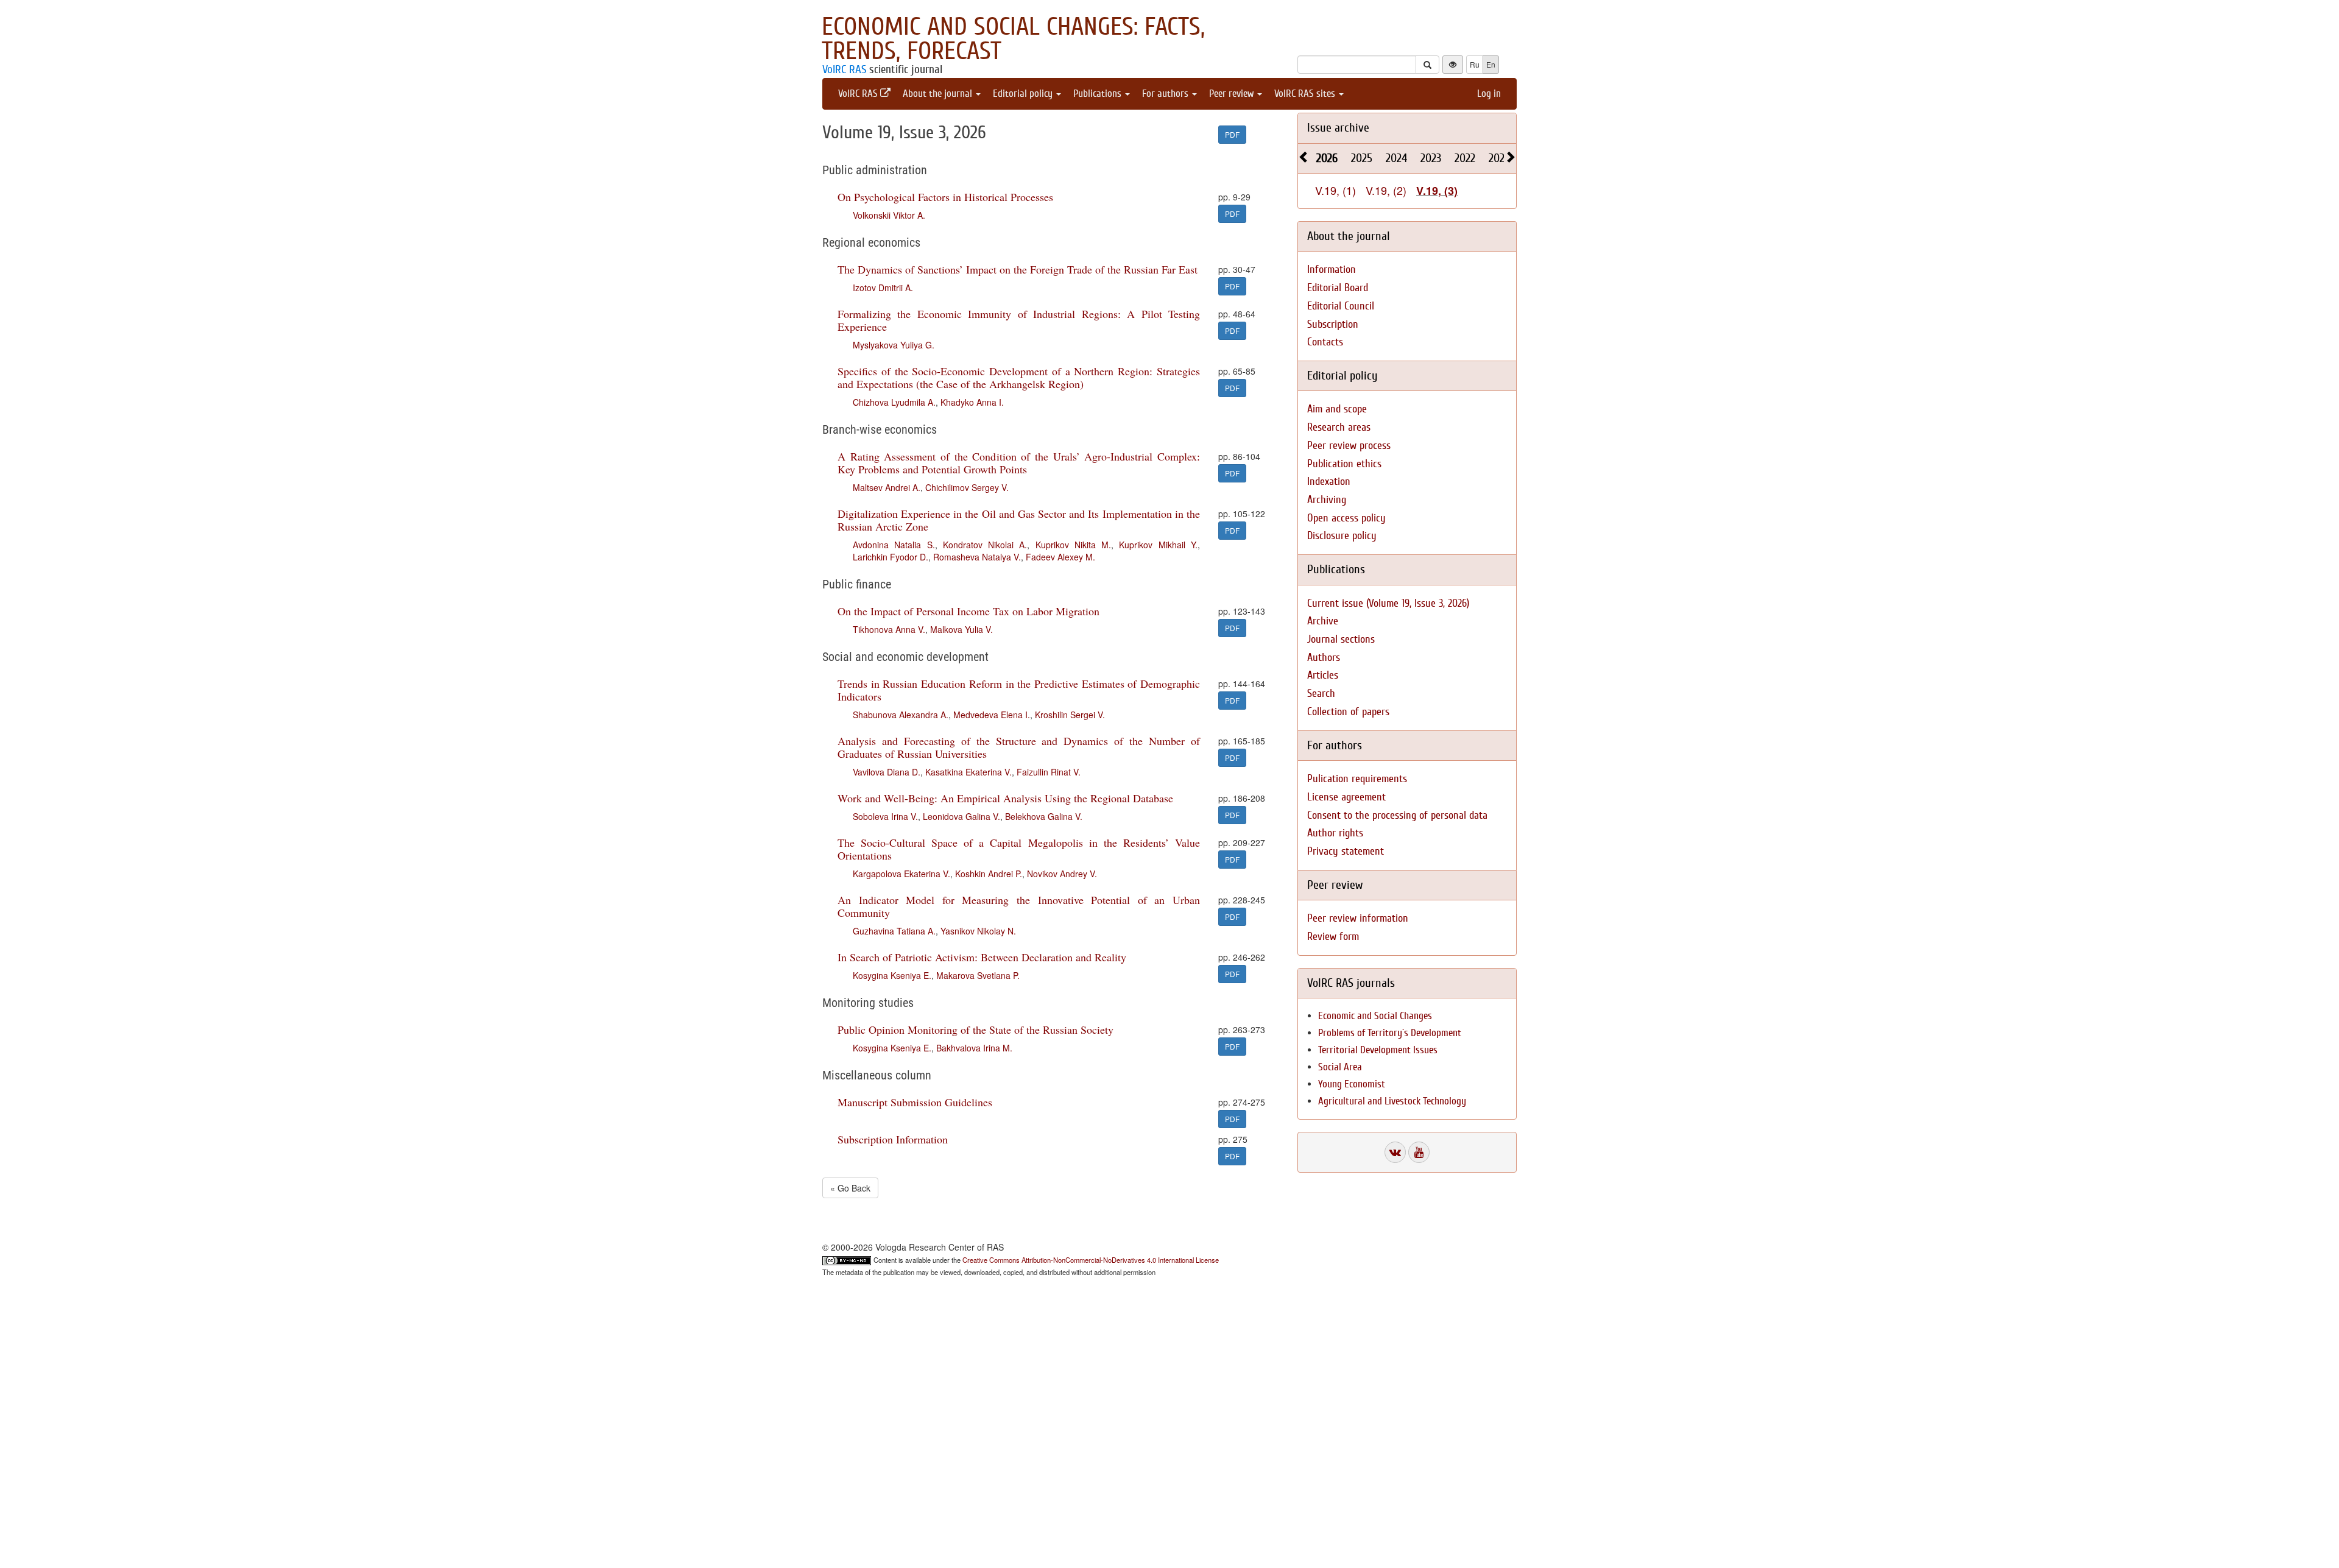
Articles (1323, 675)
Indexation (1329, 482)
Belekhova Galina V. (1044, 816)
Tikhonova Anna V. (889, 629)
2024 (1396, 158)
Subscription (1333, 324)
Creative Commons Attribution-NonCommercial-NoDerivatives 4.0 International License (1091, 1260)
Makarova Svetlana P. (978, 975)
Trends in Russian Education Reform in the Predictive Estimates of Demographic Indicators (1019, 690)
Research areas (1339, 427)
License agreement (1346, 797)
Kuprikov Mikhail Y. (1158, 545)
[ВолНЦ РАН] (1395, 1152)
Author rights (1335, 833)
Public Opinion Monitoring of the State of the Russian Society (975, 1029)
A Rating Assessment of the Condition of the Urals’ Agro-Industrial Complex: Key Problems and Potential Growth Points (1019, 463)
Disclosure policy (1342, 536)
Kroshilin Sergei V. (1070, 715)
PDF (1232, 134)
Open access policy (1346, 518)
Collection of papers (1348, 712)
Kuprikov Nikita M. (1074, 545)
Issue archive (1338, 128)
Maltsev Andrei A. (887, 487)
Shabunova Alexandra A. (901, 715)
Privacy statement (1346, 851)
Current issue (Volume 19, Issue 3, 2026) (1388, 603)
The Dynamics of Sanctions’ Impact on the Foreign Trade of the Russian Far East (1018, 269)
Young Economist (1352, 1084)
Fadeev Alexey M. (1060, 557)
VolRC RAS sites (1306, 94)
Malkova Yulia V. (961, 629)
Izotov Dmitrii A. (883, 288)
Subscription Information (893, 1139)
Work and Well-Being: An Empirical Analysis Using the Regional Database (1005, 798)
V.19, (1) (1335, 190)
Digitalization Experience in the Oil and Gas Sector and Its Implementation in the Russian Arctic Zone (1019, 520)
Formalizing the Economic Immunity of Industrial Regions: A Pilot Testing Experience (1019, 320)
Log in (1489, 94)
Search (1321, 694)
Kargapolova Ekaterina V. (901, 874)
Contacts (1325, 342)
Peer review (1233, 94)
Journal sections (1341, 639)
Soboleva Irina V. (885, 816)
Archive (1323, 621)
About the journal (939, 94)
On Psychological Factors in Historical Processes (945, 197)
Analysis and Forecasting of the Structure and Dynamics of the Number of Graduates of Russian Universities (1019, 747)
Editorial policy (1024, 94)
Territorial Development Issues (1378, 1050)
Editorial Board (1338, 288)
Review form (1333, 937)
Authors (1324, 658)
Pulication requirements (1357, 779)
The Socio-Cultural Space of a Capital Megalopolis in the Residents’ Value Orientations (1019, 849)
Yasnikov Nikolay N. (978, 931)
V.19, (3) (1437, 191)
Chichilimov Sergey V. (967, 487)
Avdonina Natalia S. (894, 545)
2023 (1431, 158)
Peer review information (1358, 918)
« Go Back (850, 1188)
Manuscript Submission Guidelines (915, 1102)
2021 (1498, 158)
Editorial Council (1341, 306)
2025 (1362, 158)
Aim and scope (1337, 409)
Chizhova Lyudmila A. (894, 402)
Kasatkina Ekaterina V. (968, 772)
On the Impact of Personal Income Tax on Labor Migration (968, 611)
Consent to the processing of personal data (1397, 815)
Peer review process (1349, 446)
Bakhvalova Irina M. (974, 1048)
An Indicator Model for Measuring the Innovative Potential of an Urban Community (1019, 906)
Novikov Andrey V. (1062, 874)
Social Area (1340, 1067)
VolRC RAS (844, 69)
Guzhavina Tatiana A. (894, 931)
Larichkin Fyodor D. (891, 557)
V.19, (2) (1386, 190)
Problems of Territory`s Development (1390, 1033)
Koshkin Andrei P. (989, 874)
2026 (1327, 158)
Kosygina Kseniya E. (892, 975)
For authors (1166, 94)
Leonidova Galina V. (961, 816)
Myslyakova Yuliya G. (894, 345)
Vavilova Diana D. (887, 772)
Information (1332, 270)
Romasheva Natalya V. (977, 557)
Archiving (1327, 500)
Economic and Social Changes (1375, 1016)
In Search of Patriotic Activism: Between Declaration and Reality (982, 957)
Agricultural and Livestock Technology (1392, 1101)
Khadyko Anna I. (972, 402)
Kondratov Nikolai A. (985, 545)
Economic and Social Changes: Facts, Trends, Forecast (1013, 39)
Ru (1475, 64)
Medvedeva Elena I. (992, 715)
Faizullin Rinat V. (1049, 772)
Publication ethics (1344, 464)
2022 (1465, 158)
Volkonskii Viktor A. (889, 215)
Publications (1099, 94)
